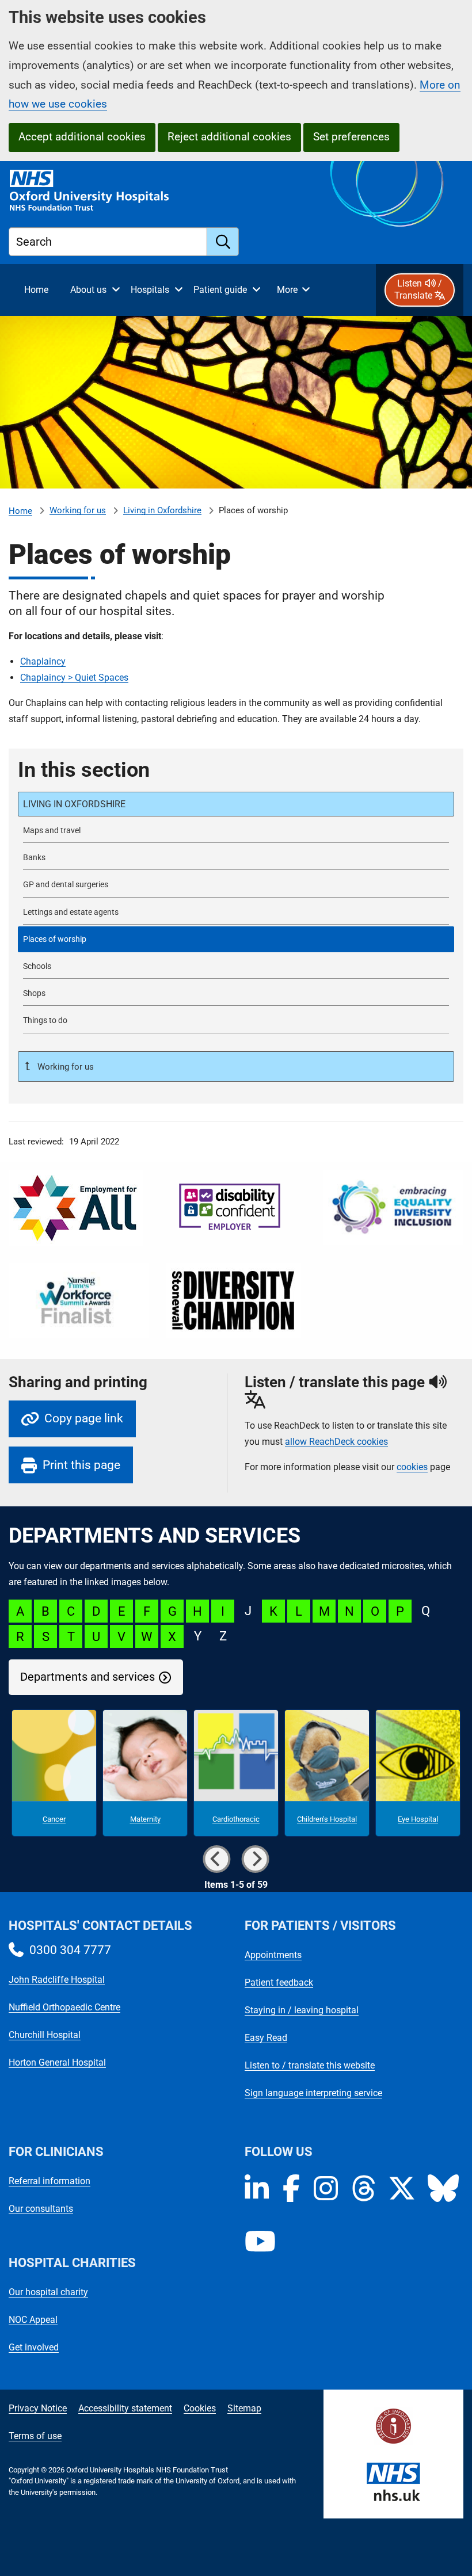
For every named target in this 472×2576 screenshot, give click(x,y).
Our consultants (41, 2209)
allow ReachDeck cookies (336, 1442)
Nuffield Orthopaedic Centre (64, 2007)
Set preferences (351, 137)
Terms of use (35, 2436)
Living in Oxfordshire (162, 510)
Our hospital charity (48, 2292)
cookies (412, 1467)
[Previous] (216, 1859)
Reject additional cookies (229, 137)
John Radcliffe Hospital (57, 1980)
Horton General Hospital (57, 2062)
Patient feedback (279, 1982)
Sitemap (244, 2408)
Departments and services (87, 1677)
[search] (223, 242)
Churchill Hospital (45, 2035)
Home (20, 511)
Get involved (34, 2347)
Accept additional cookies (82, 137)
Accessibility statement (125, 2408)
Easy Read (266, 2038)
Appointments (273, 1955)
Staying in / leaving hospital (302, 2010)
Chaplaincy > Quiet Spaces (74, 678)
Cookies (200, 2408)
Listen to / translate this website (310, 2065)
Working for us (78, 510)
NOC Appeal (33, 2320)
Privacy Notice (38, 2408)
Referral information (50, 2181)
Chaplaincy (43, 661)
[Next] (256, 1859)
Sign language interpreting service (313, 2093)
